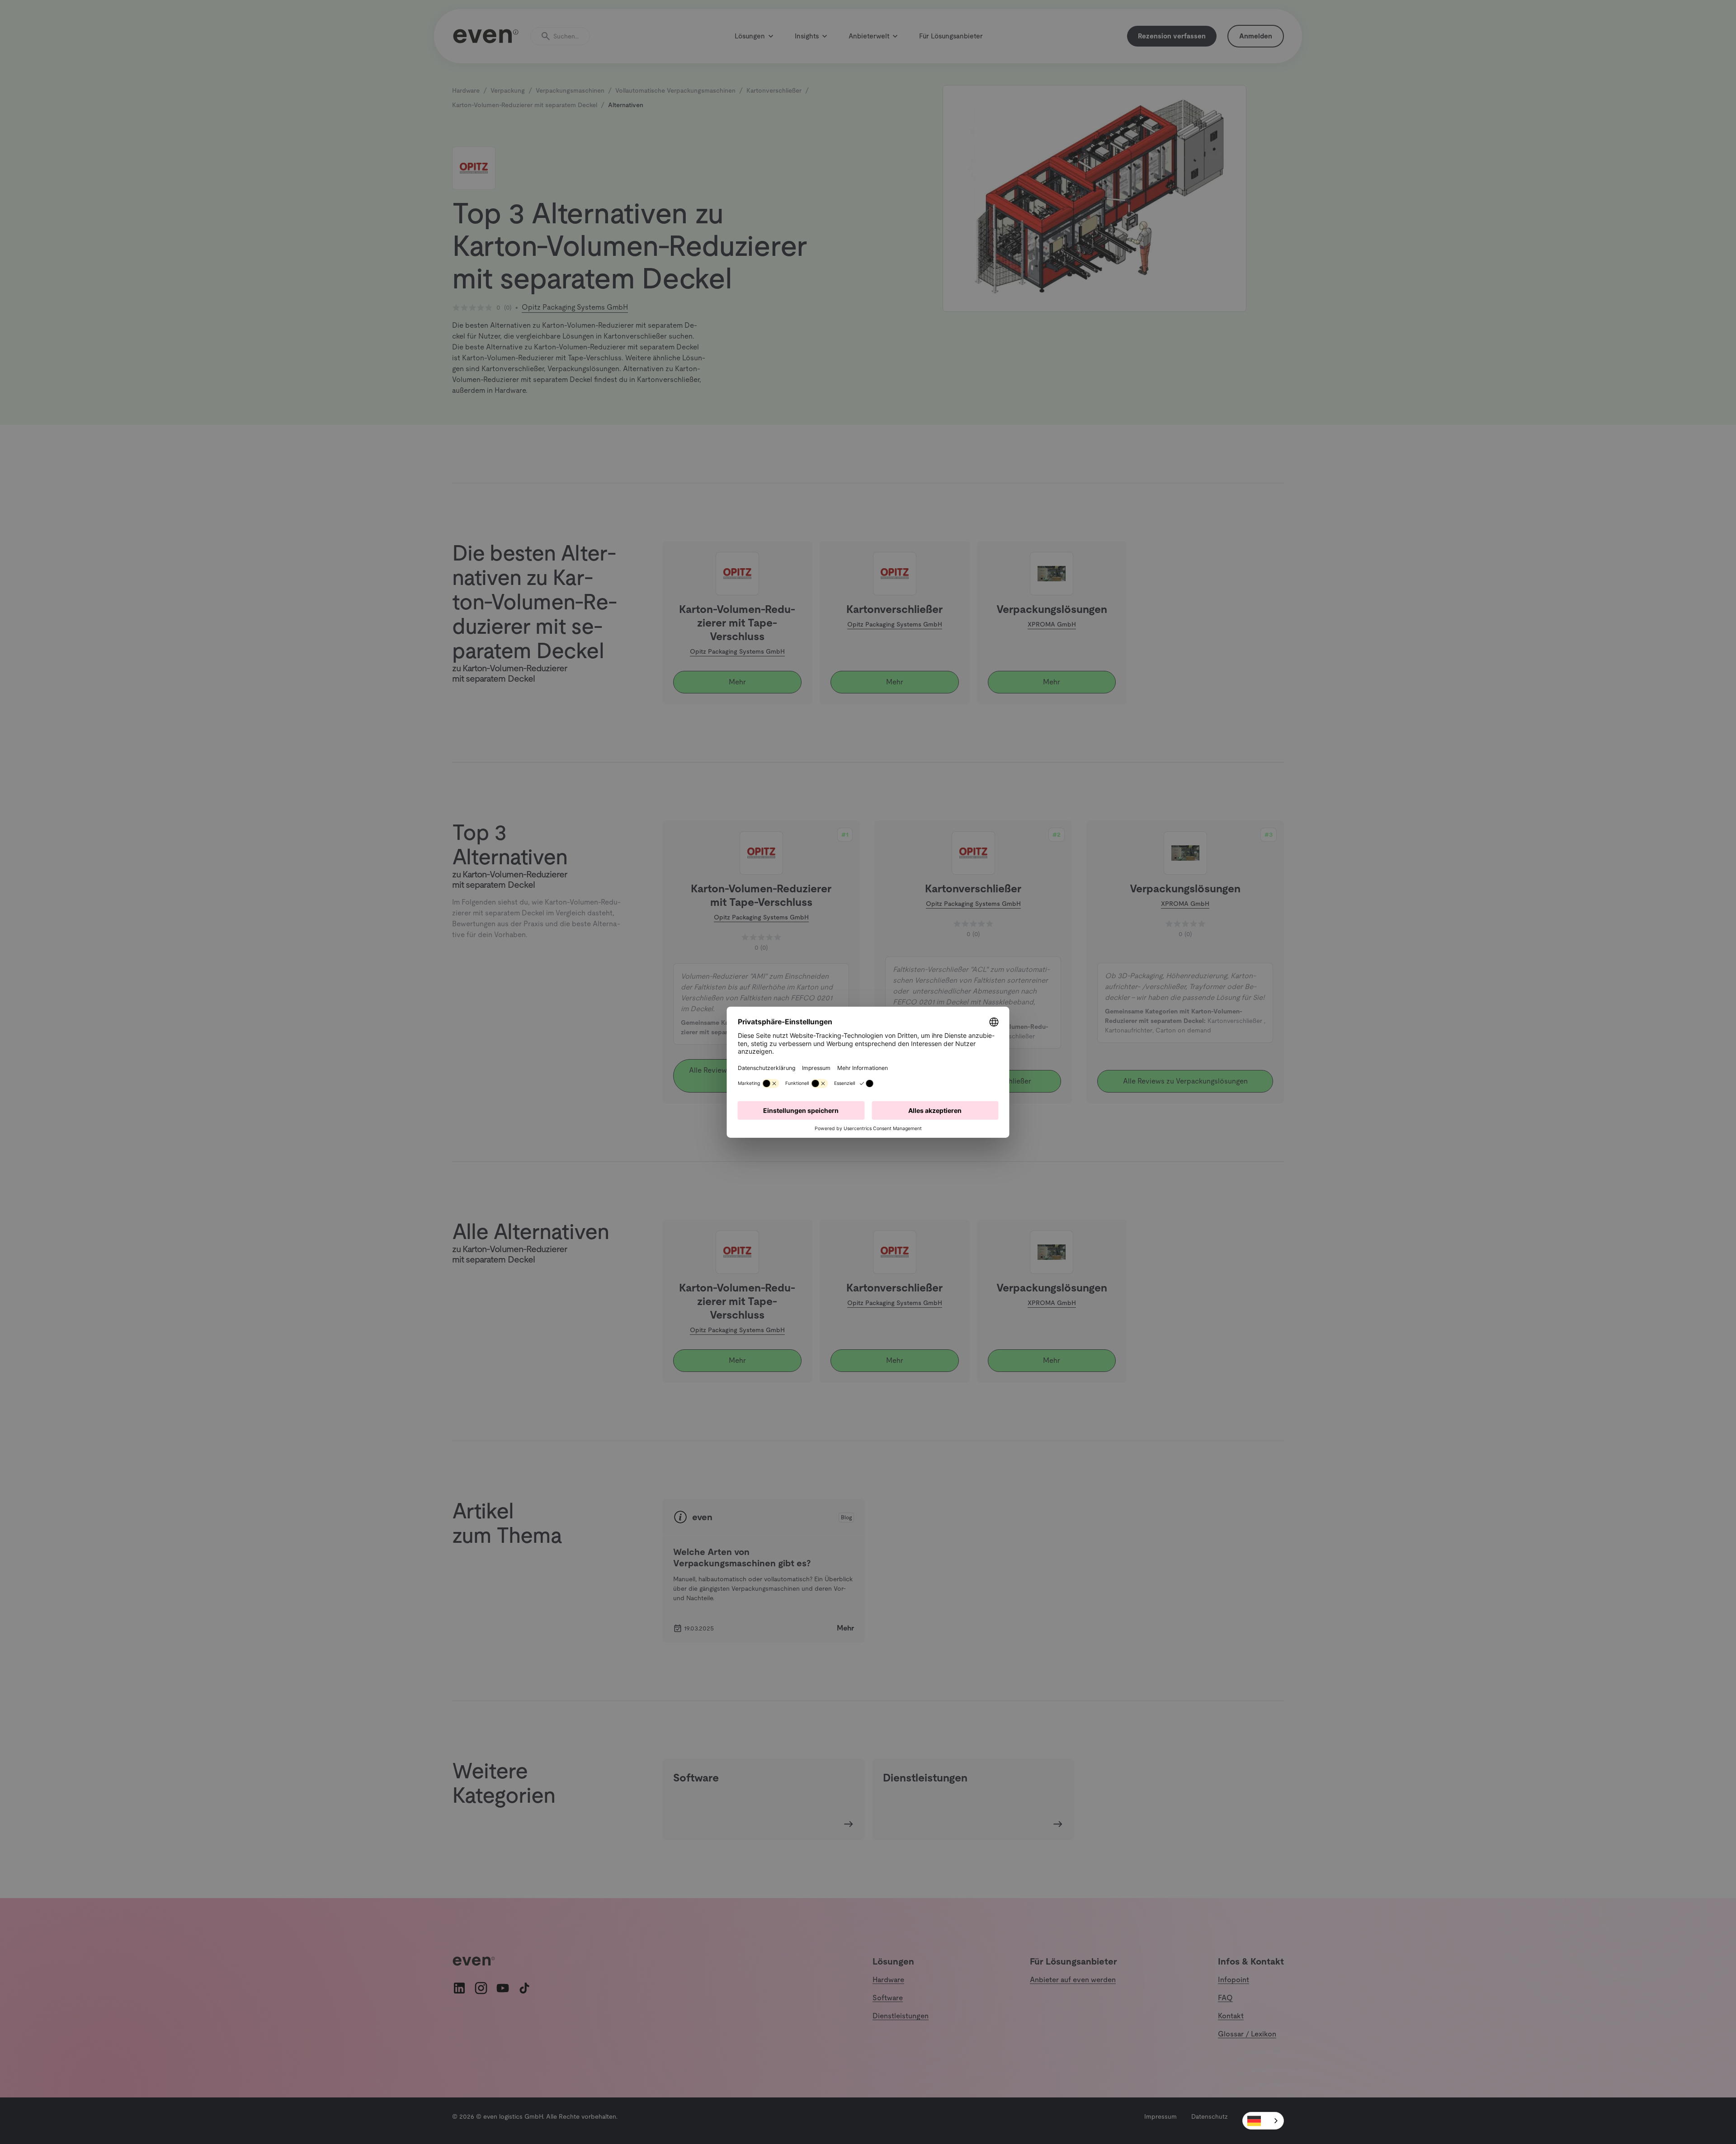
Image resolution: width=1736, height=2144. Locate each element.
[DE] (1263, 2121)
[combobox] (1263, 2121)
